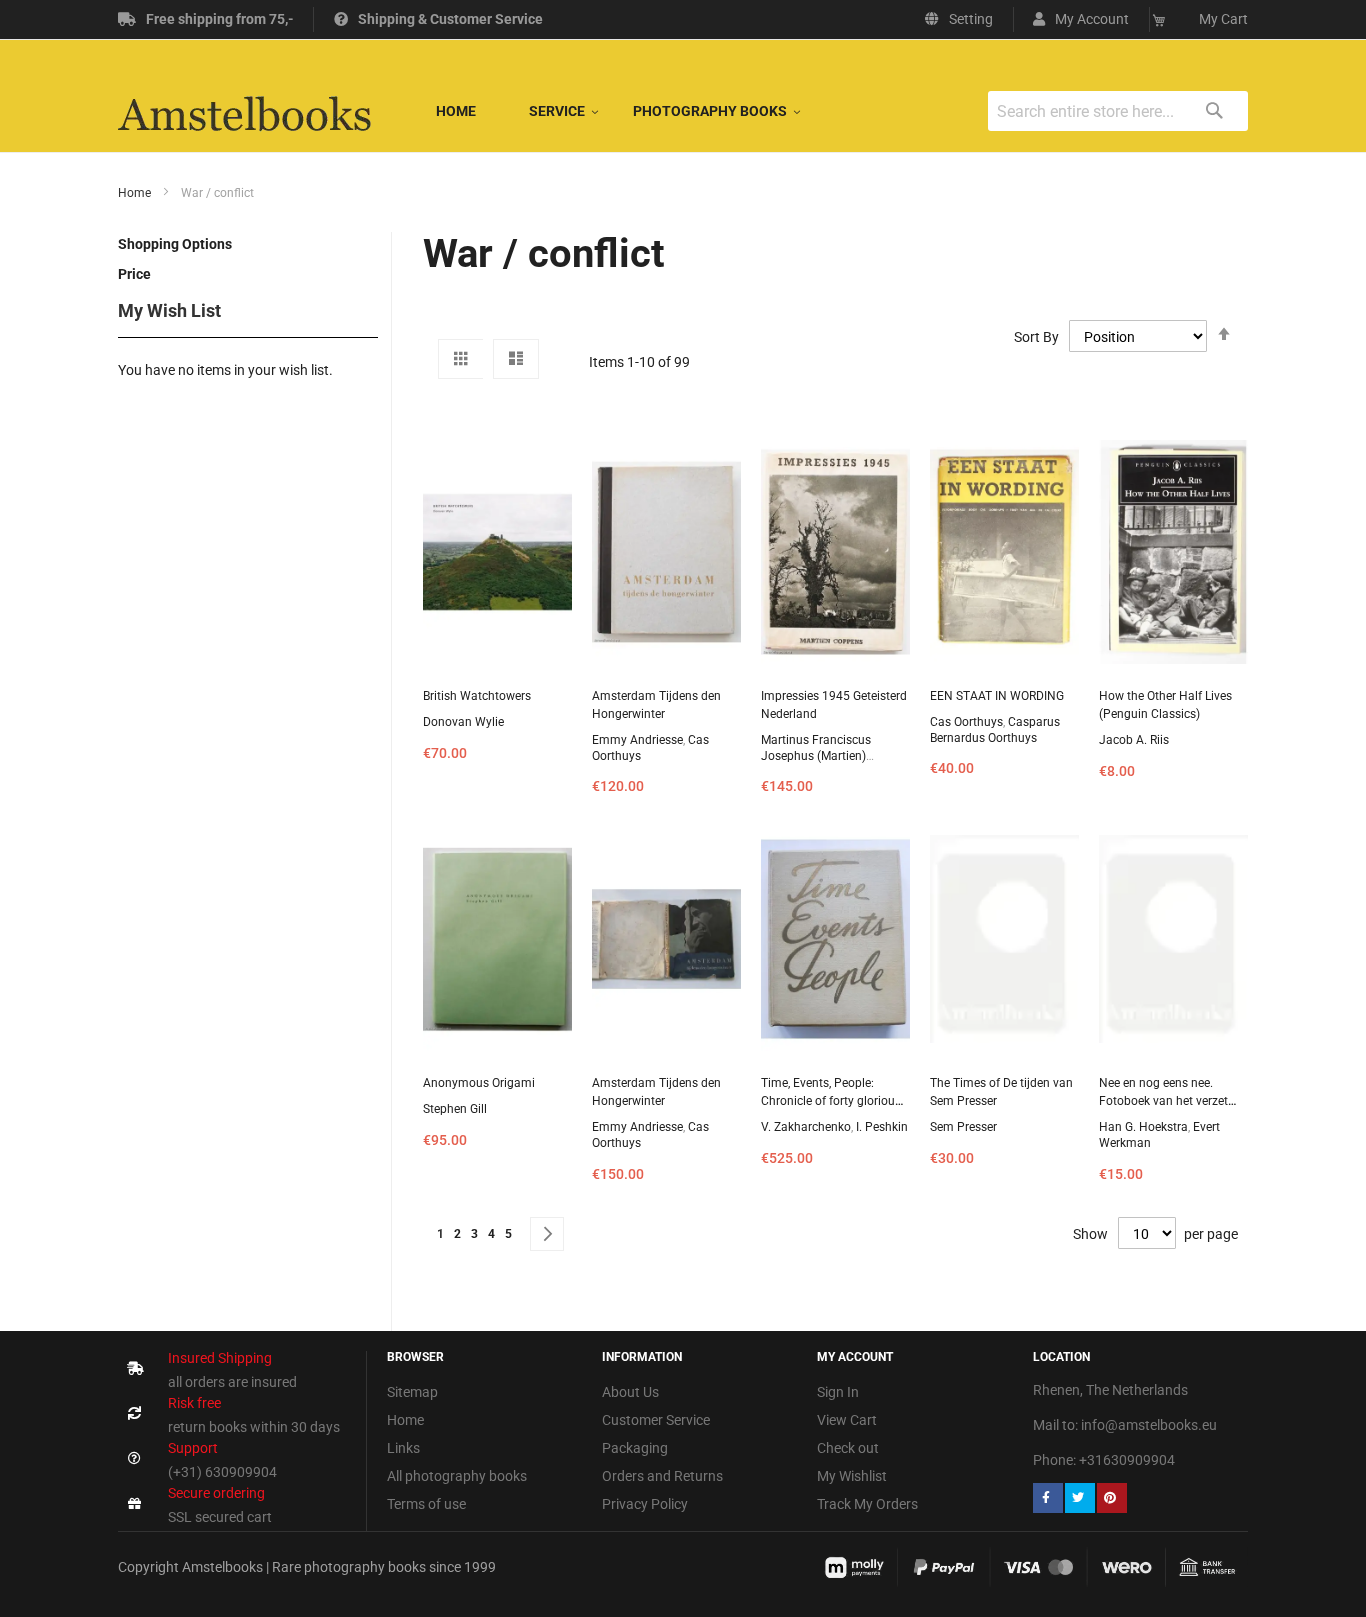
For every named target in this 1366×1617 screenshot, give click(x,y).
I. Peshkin (882, 1127)
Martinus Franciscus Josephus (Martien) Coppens (816, 755)
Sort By (1036, 337)
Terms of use (426, 1504)
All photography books (457, 1476)
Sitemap (412, 1392)
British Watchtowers (477, 696)
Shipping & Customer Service (450, 19)
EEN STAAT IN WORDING (997, 696)
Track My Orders (867, 1504)
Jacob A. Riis (1134, 740)
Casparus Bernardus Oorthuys (995, 730)
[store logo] (244, 111)
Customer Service (656, 1420)
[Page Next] (547, 1234)
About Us (630, 1392)
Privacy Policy (645, 1504)
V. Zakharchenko (806, 1127)
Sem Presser (963, 1127)
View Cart (847, 1420)
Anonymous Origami (479, 1083)
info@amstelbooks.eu (1149, 1425)
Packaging (635, 1448)
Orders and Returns (662, 1476)
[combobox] (1118, 111)
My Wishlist (852, 1476)
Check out (848, 1448)
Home (136, 193)
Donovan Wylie (463, 722)
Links (403, 1448)
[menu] (609, 111)
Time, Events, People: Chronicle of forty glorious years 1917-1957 (831, 1101)
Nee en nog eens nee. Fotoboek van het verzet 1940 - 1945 (1163, 1101)
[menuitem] (456, 111)
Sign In (838, 1392)
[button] (1081, 19)
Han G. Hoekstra (1143, 1127)
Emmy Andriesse (637, 740)
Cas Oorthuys (966, 722)
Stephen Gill (455, 1109)
